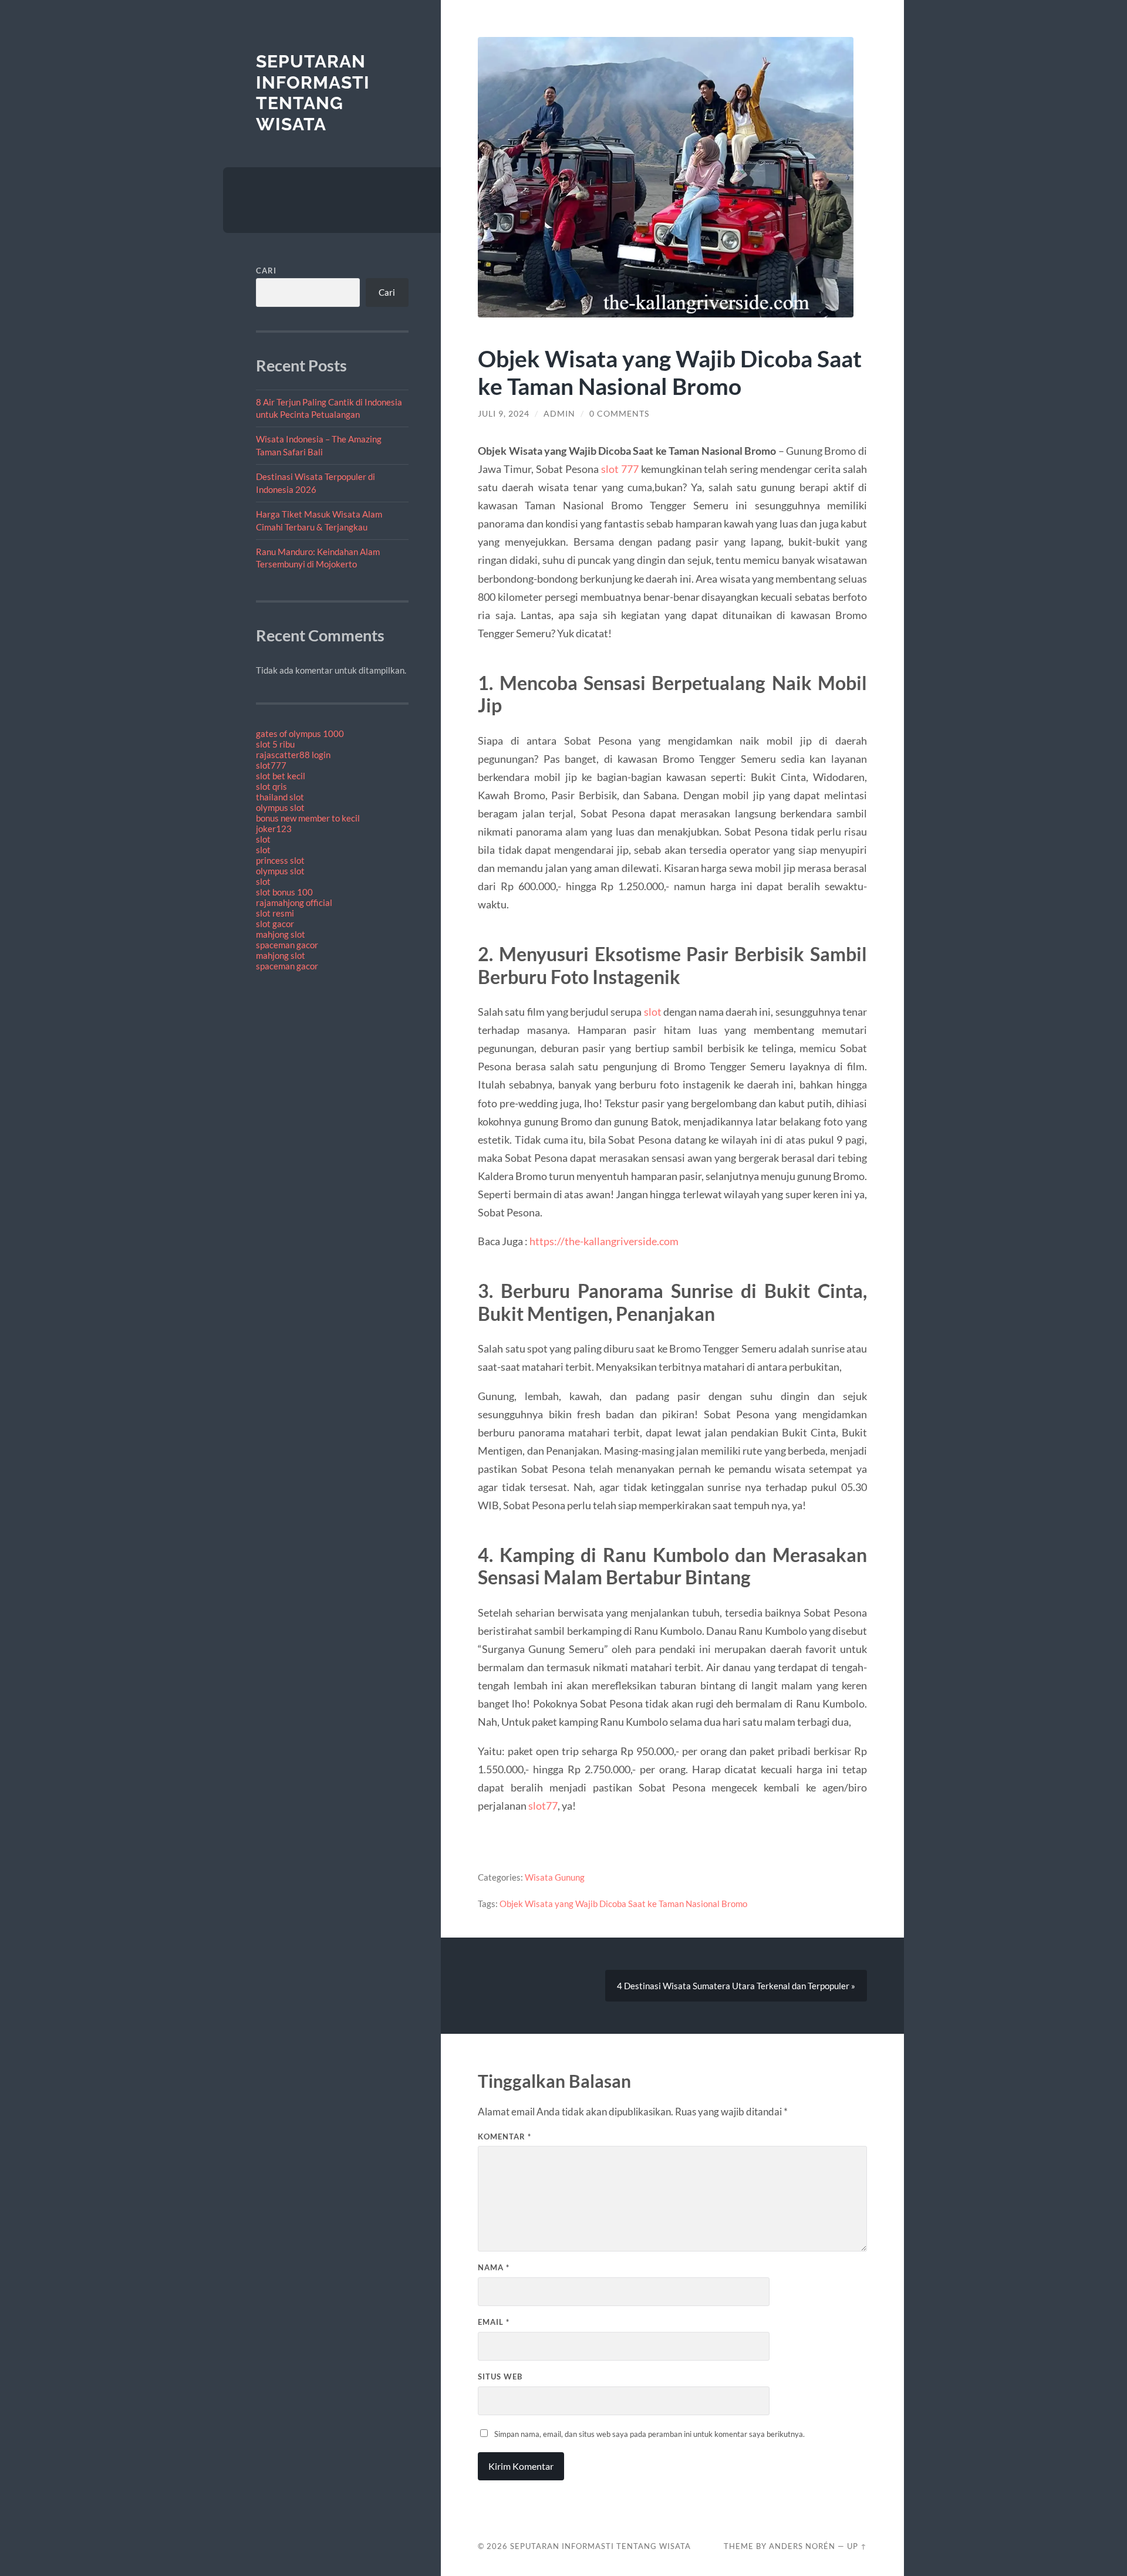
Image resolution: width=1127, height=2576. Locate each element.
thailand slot (280, 797)
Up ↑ (857, 2546)
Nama (494, 2267)
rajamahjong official (294, 902)
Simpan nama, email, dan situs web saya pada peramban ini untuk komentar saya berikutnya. (649, 2434)
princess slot (280, 860)
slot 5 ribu (275, 744)
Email (494, 2322)
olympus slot (280, 807)
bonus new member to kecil (308, 818)
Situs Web (500, 2376)
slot (263, 839)
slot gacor (275, 924)
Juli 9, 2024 (504, 414)
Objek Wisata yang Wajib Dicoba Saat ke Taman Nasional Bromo (623, 1904)
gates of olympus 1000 (300, 733)
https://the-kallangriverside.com (603, 1241)
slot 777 (620, 469)
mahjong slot (281, 934)
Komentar (505, 2136)
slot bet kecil (281, 776)
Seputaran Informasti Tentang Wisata (313, 93)
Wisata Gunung (555, 1877)
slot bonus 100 (284, 892)
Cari (266, 271)
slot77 (543, 1806)
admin (559, 414)
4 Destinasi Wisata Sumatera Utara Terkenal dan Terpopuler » (736, 1986)
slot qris (271, 786)
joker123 (274, 829)
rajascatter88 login (293, 755)
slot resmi (275, 913)
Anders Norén (802, 2546)
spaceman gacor (287, 945)
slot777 (271, 765)
